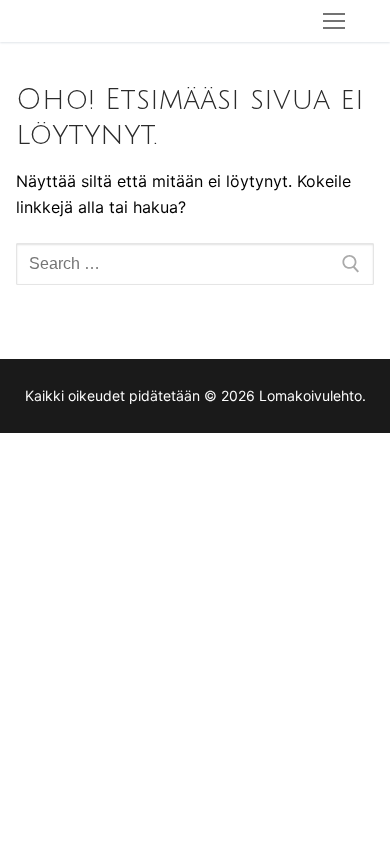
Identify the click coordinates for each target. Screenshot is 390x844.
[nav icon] (334, 21)
